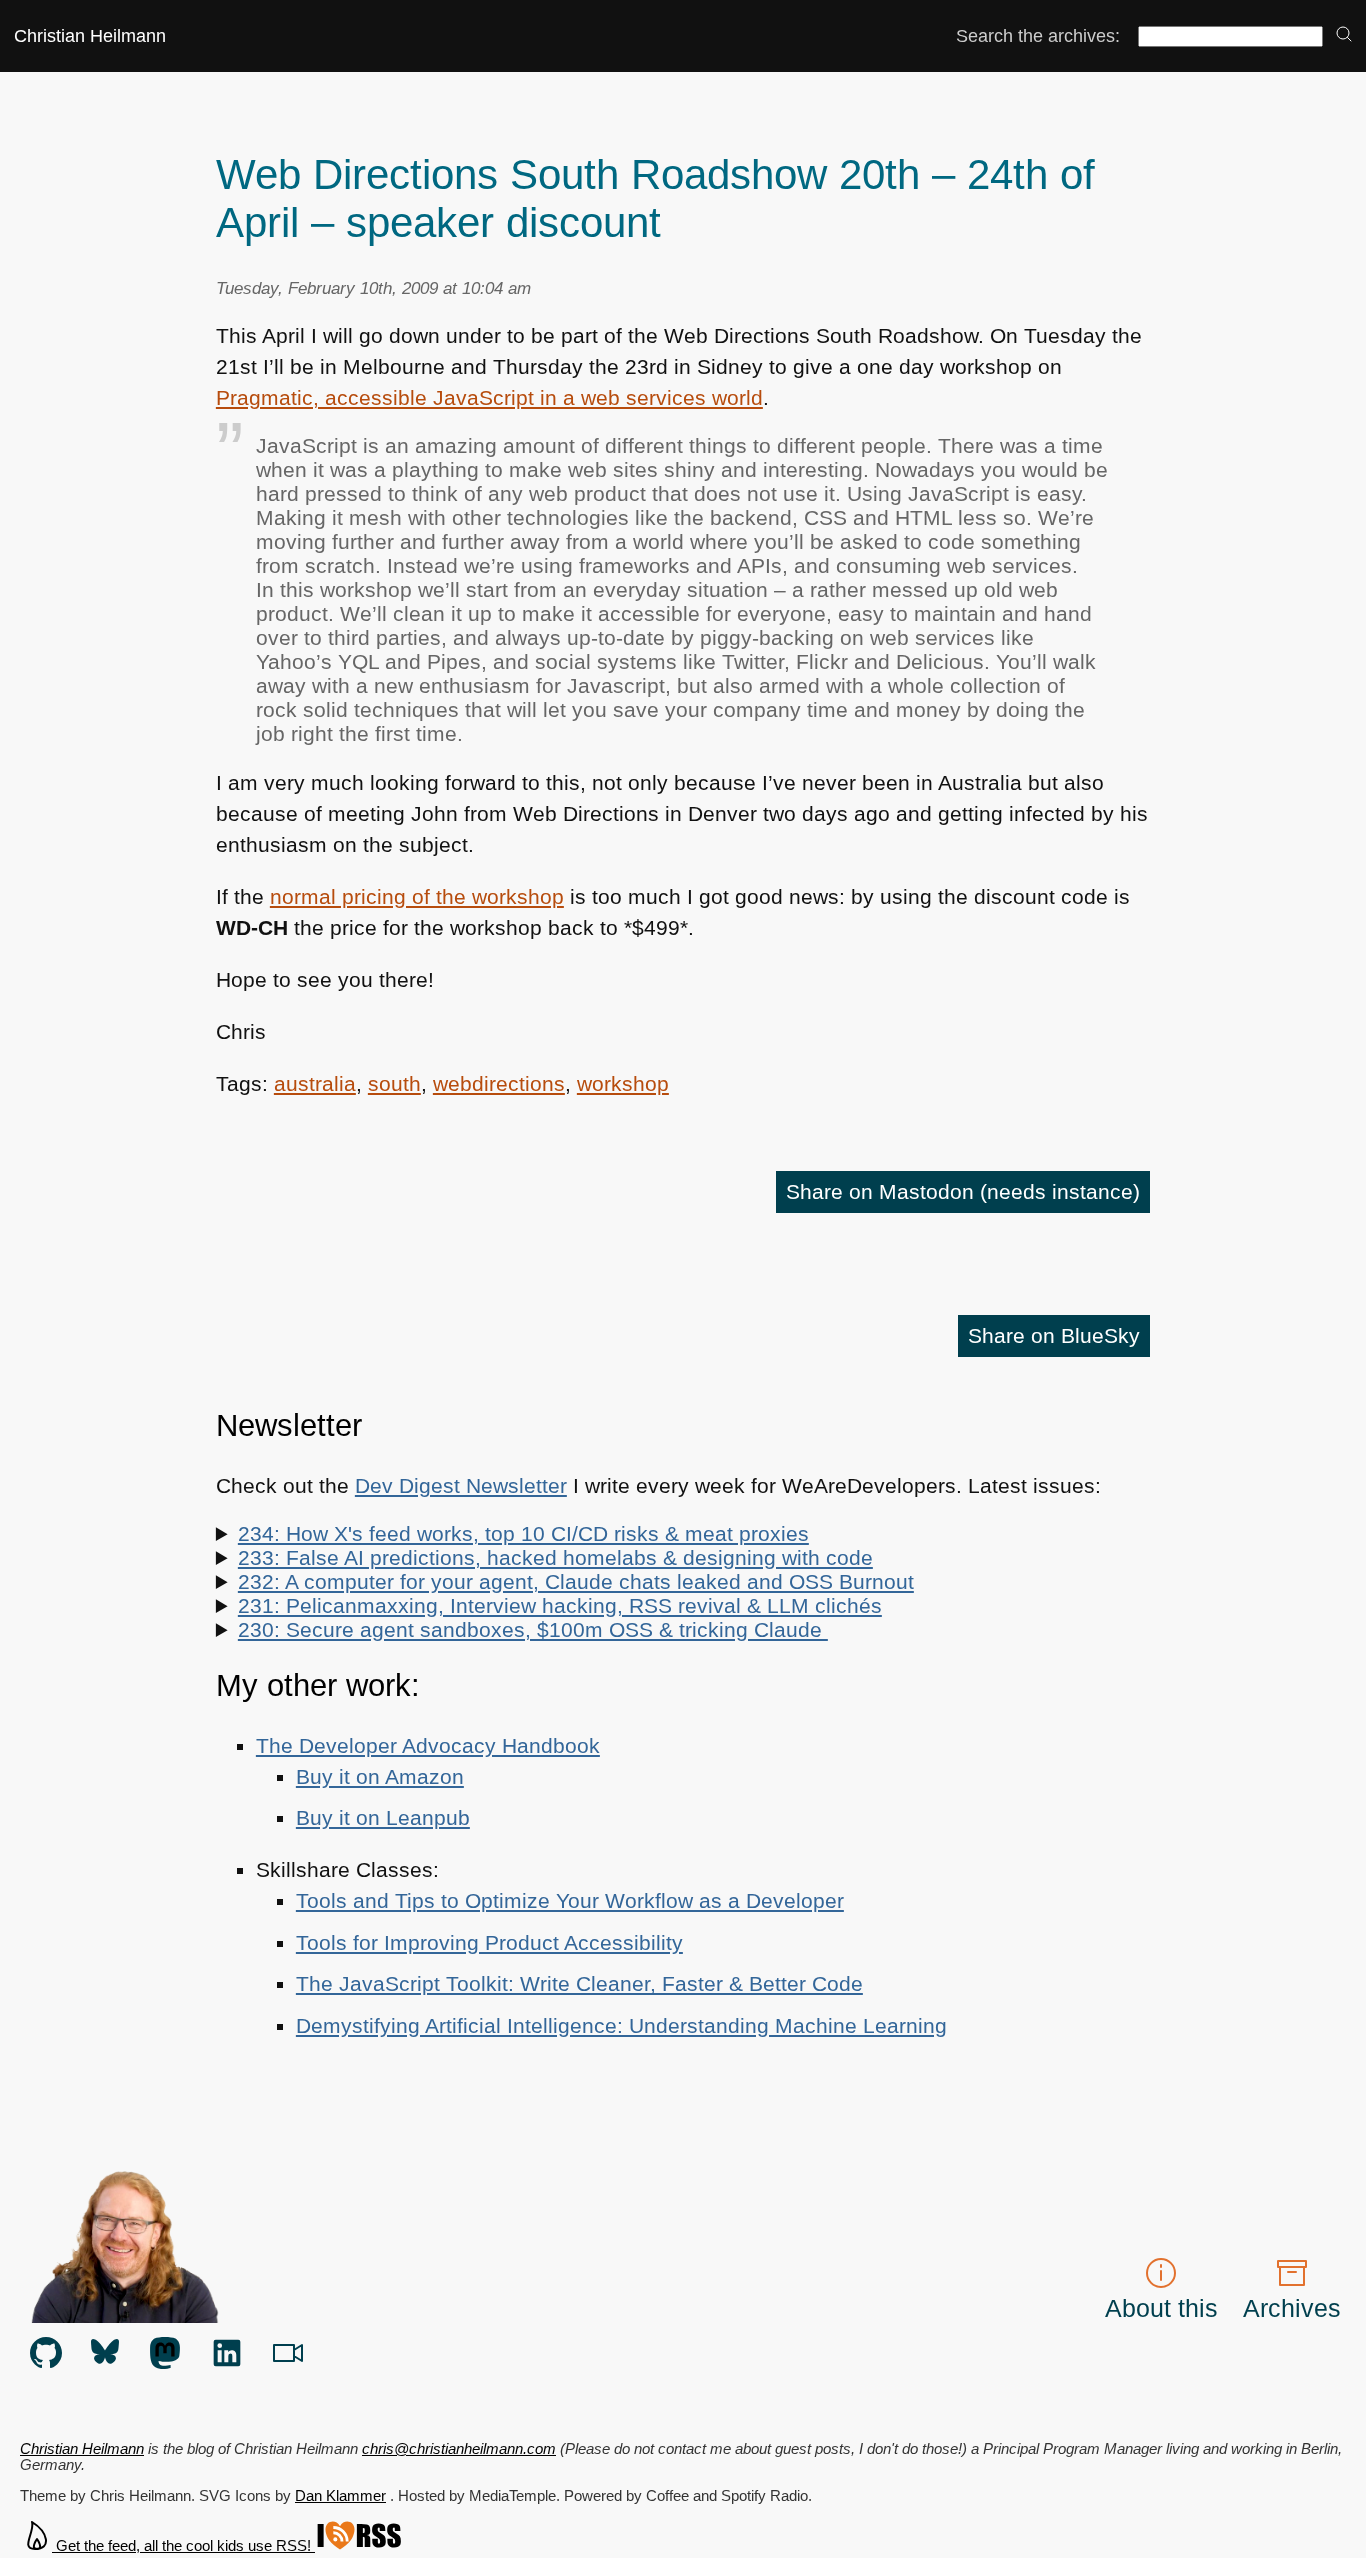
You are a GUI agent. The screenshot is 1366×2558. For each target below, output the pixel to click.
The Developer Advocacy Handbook (428, 1745)
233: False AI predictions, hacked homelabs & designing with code (555, 1557)
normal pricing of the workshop (417, 896)
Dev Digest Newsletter (461, 1485)
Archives (1292, 2308)
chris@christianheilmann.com (459, 2449)
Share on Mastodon (963, 1191)
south (394, 1083)
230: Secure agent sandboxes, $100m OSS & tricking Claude (533, 1629)
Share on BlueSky (1054, 1335)
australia (315, 1083)
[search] (1344, 35)
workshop (623, 1083)
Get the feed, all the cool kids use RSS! (183, 2546)
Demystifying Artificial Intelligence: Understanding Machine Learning (621, 2025)
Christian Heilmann (90, 36)
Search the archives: (1038, 36)
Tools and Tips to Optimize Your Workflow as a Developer (570, 1900)
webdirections (499, 1083)
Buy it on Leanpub (383, 1817)
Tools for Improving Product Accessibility (489, 1942)
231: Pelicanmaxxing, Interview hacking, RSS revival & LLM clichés (560, 1605)
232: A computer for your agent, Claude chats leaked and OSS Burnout (576, 1581)
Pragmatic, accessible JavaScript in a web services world (489, 397)
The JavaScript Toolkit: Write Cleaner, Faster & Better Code (579, 1983)
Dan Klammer (340, 2496)
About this (1161, 2308)
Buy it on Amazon (380, 1776)
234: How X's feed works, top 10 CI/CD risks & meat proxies (523, 1533)
